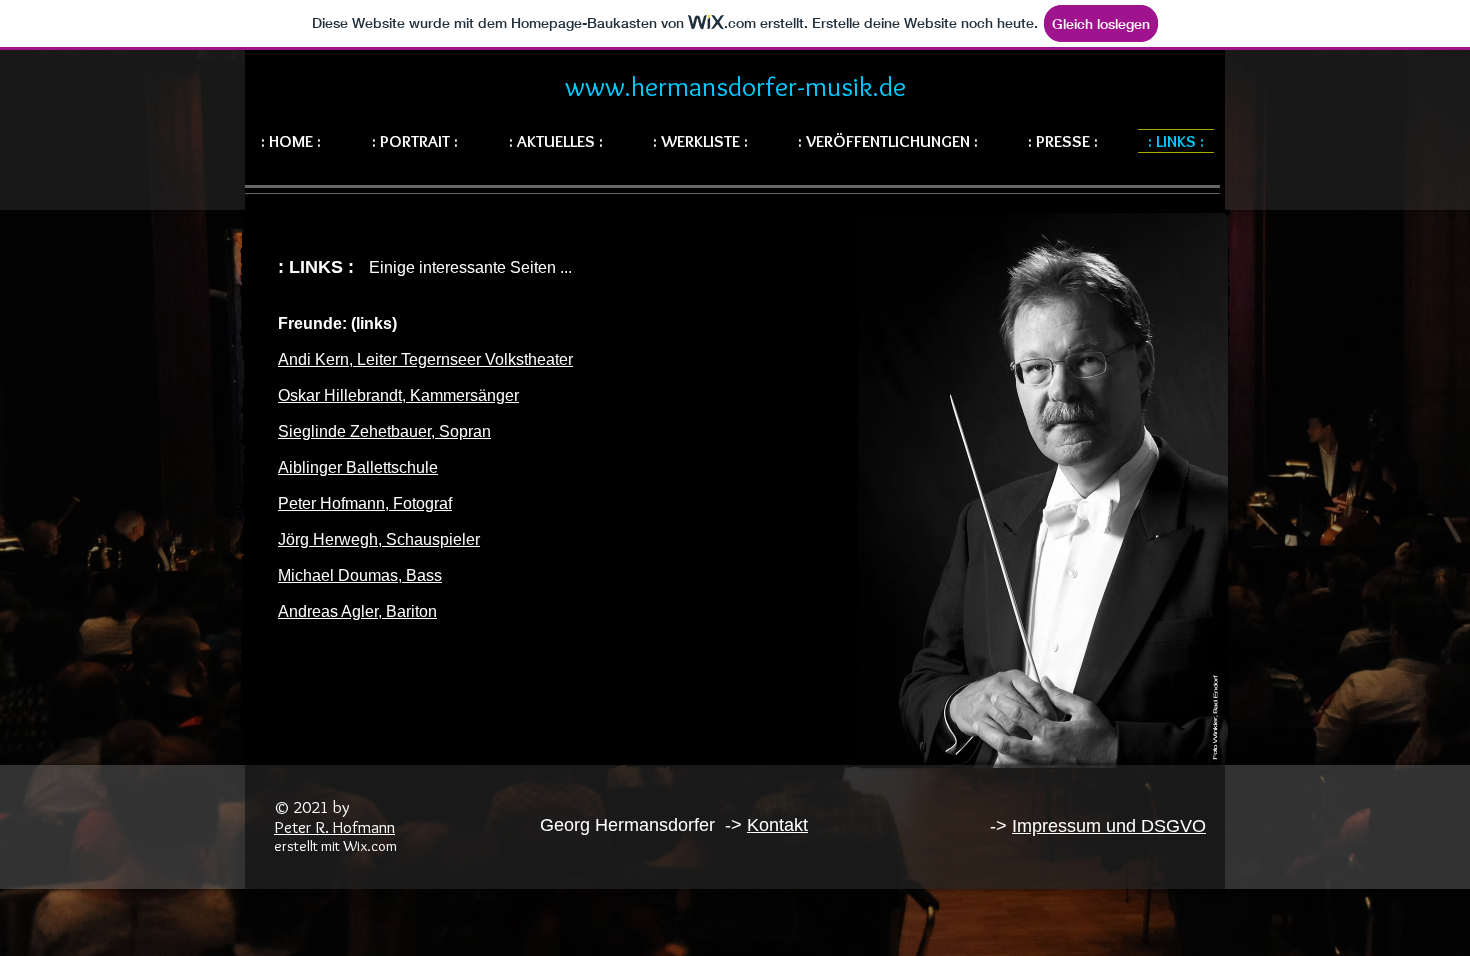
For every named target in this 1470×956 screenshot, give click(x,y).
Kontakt (777, 825)
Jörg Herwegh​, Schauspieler (379, 539)
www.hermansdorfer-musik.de (735, 86)
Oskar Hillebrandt (340, 395)
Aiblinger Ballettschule (358, 467)
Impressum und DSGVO (1109, 826)
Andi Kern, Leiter (337, 359)
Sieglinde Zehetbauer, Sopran (384, 431)
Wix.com (370, 846)
